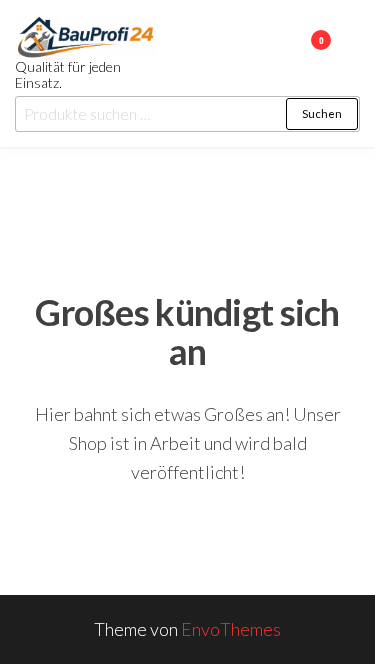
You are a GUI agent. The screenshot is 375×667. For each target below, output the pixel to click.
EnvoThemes (231, 629)
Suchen (322, 113)
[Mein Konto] (291, 53)
